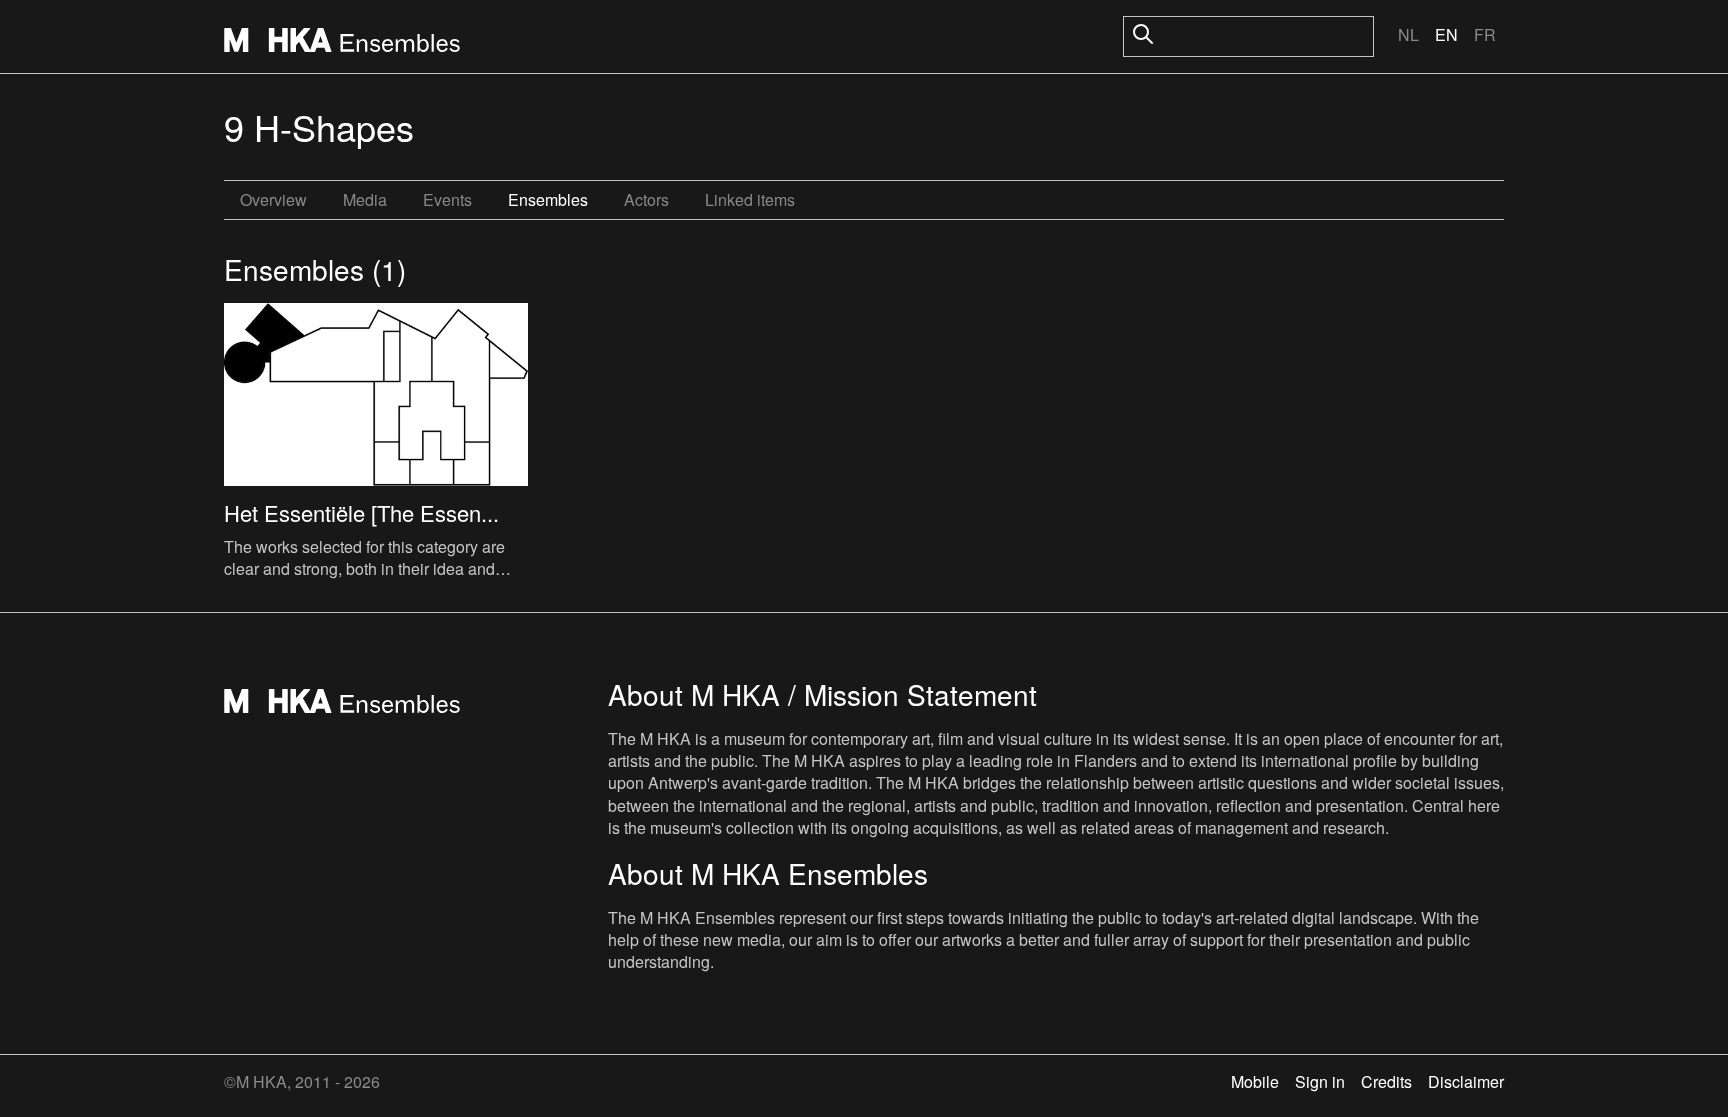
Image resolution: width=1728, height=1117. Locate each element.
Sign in (1320, 1081)
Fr (1485, 34)
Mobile (1255, 1081)
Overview (273, 199)
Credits (1386, 1081)
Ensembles (548, 199)
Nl (1408, 34)
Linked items (750, 199)
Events (447, 199)
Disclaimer (1466, 1081)
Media (365, 199)
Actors (646, 199)
